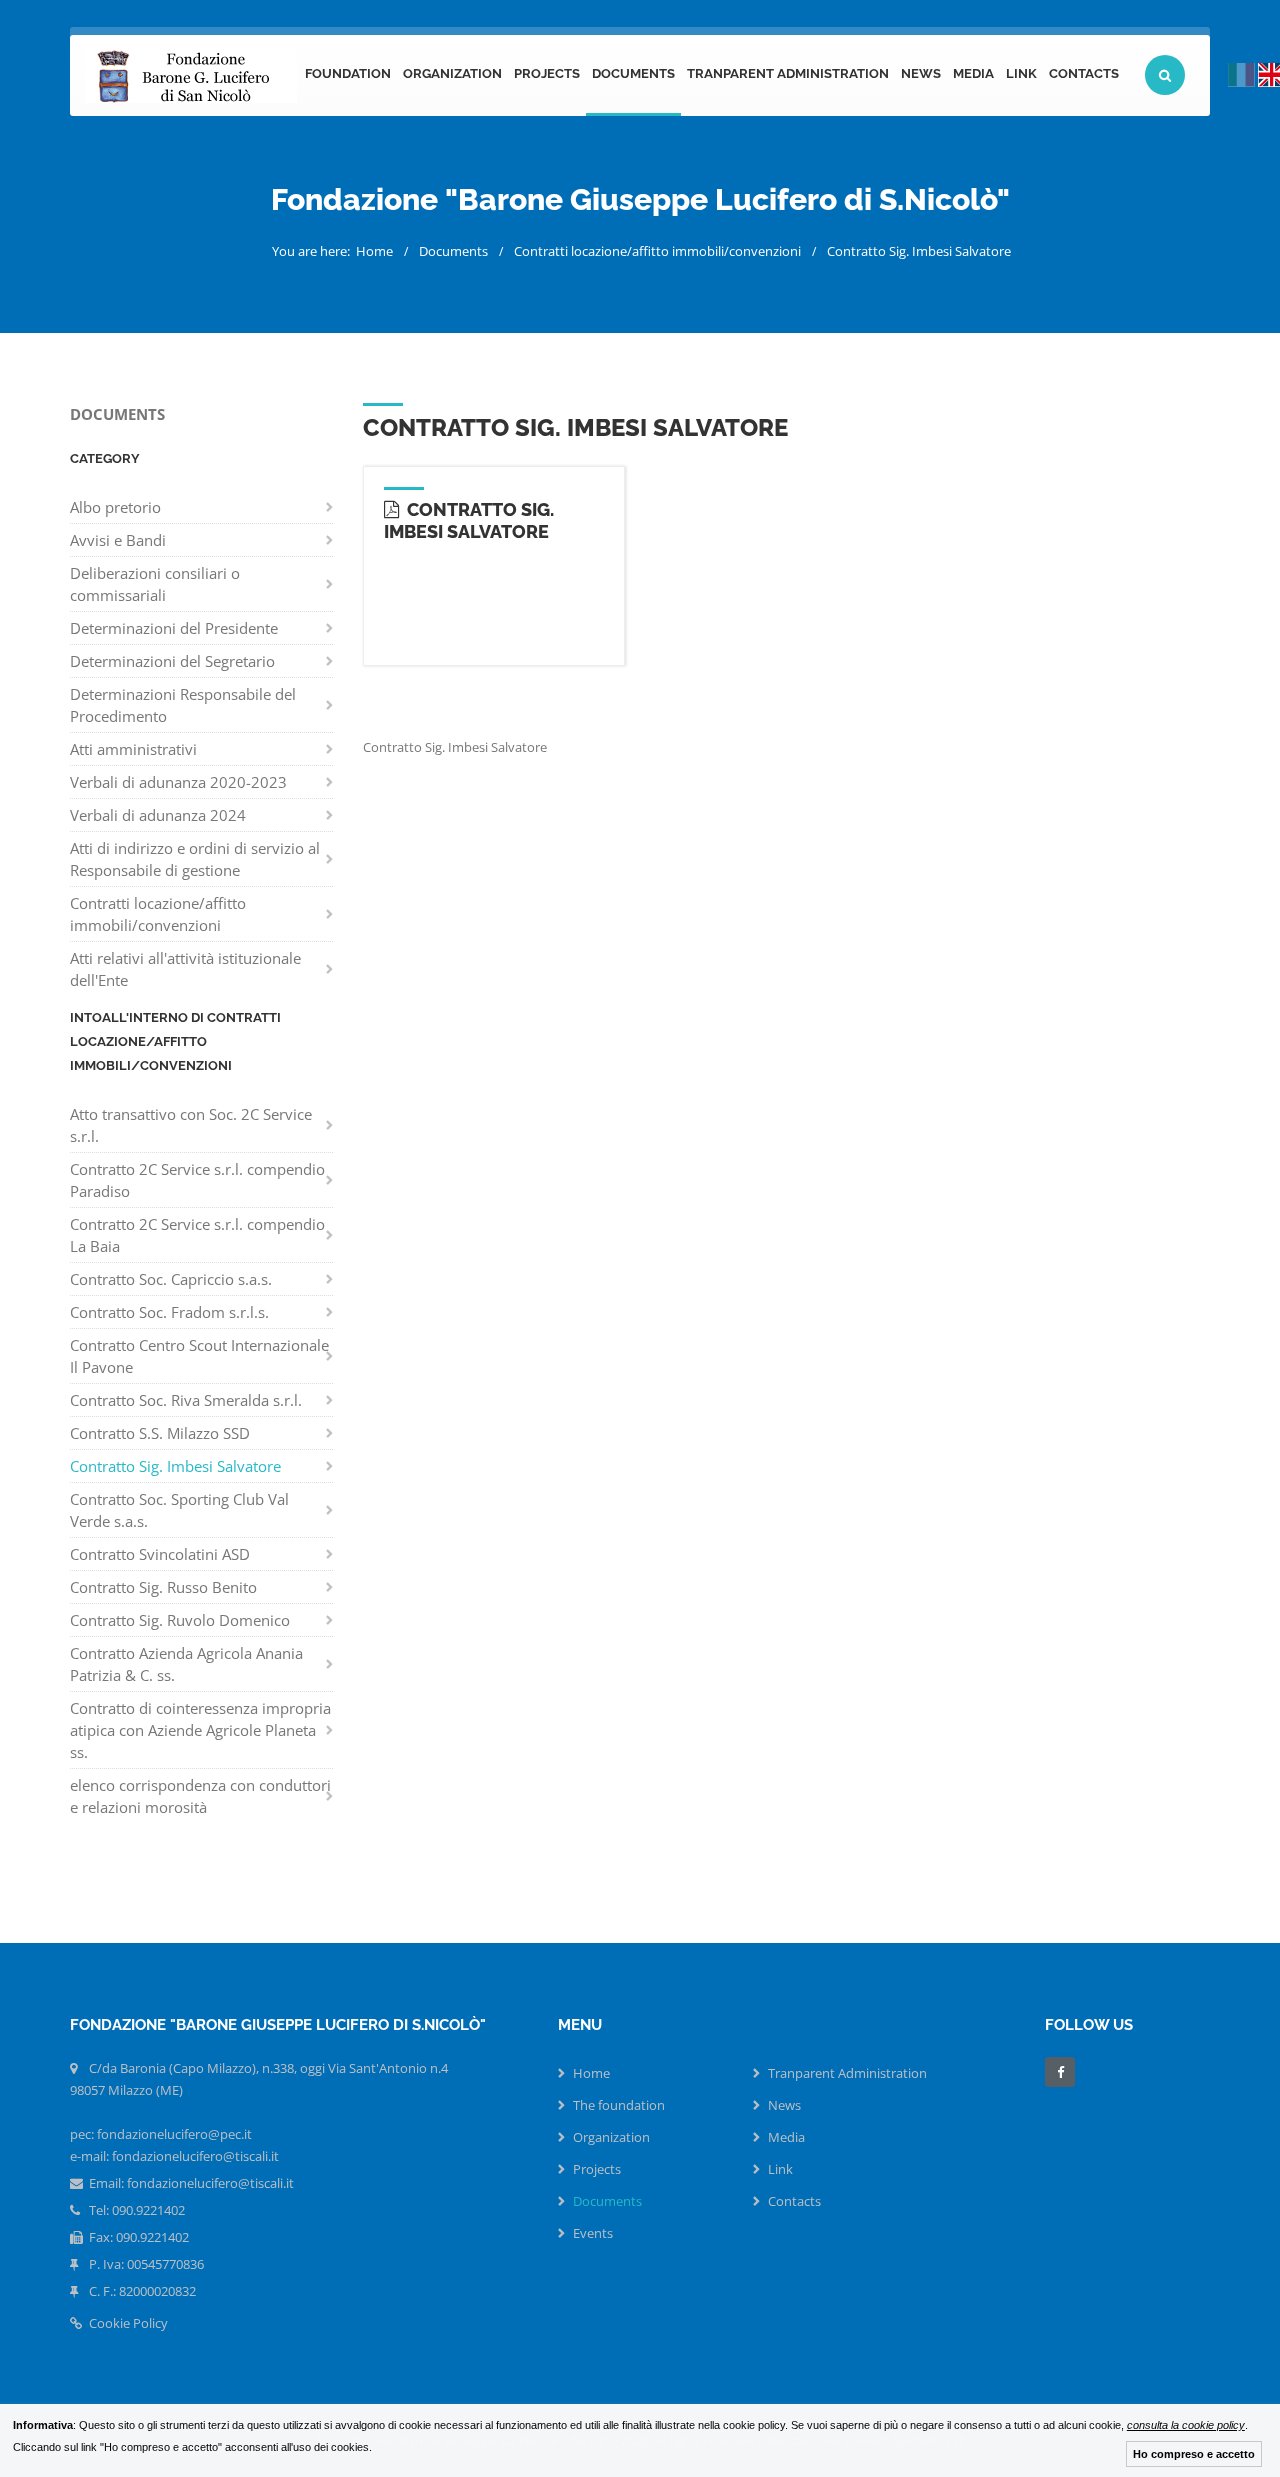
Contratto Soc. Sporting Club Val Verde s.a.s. (179, 1510)
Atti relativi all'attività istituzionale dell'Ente (185, 969)
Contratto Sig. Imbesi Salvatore (919, 251)
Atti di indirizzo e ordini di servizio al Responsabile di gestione (195, 859)
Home (374, 251)
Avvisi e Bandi (118, 540)
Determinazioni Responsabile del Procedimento (183, 705)
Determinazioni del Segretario (172, 661)
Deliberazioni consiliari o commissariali (155, 584)
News (921, 73)
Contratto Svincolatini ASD (160, 1554)
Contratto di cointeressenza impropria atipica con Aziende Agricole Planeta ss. (200, 1730)
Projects (547, 73)
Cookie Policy (127, 2323)
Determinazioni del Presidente (174, 628)
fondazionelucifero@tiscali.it (210, 2183)
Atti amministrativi (133, 749)
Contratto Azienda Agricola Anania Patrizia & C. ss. (186, 1664)
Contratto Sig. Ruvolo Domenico (180, 1620)
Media (973, 73)
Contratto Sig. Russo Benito (163, 1587)
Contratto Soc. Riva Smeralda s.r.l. (186, 1400)
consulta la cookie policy (1186, 2425)
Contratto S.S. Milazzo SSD (160, 1433)
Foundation (348, 73)
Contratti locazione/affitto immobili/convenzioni (657, 251)
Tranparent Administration (788, 73)
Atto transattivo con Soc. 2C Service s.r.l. (191, 1125)
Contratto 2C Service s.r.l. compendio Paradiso (197, 1180)
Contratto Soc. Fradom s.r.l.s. (169, 1312)
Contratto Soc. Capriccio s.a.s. (171, 1279)
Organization (452, 73)
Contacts (1084, 73)
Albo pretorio (115, 507)
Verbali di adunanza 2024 (158, 815)
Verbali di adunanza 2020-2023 (178, 782)
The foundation (619, 2105)
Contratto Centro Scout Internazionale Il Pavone (199, 1356)
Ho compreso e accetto (1194, 2454)
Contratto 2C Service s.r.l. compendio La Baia (197, 1235)
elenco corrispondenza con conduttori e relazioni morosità (200, 1796)
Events (593, 2233)
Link (1021, 73)
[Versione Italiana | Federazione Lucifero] (1241, 75)
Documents (633, 73)
